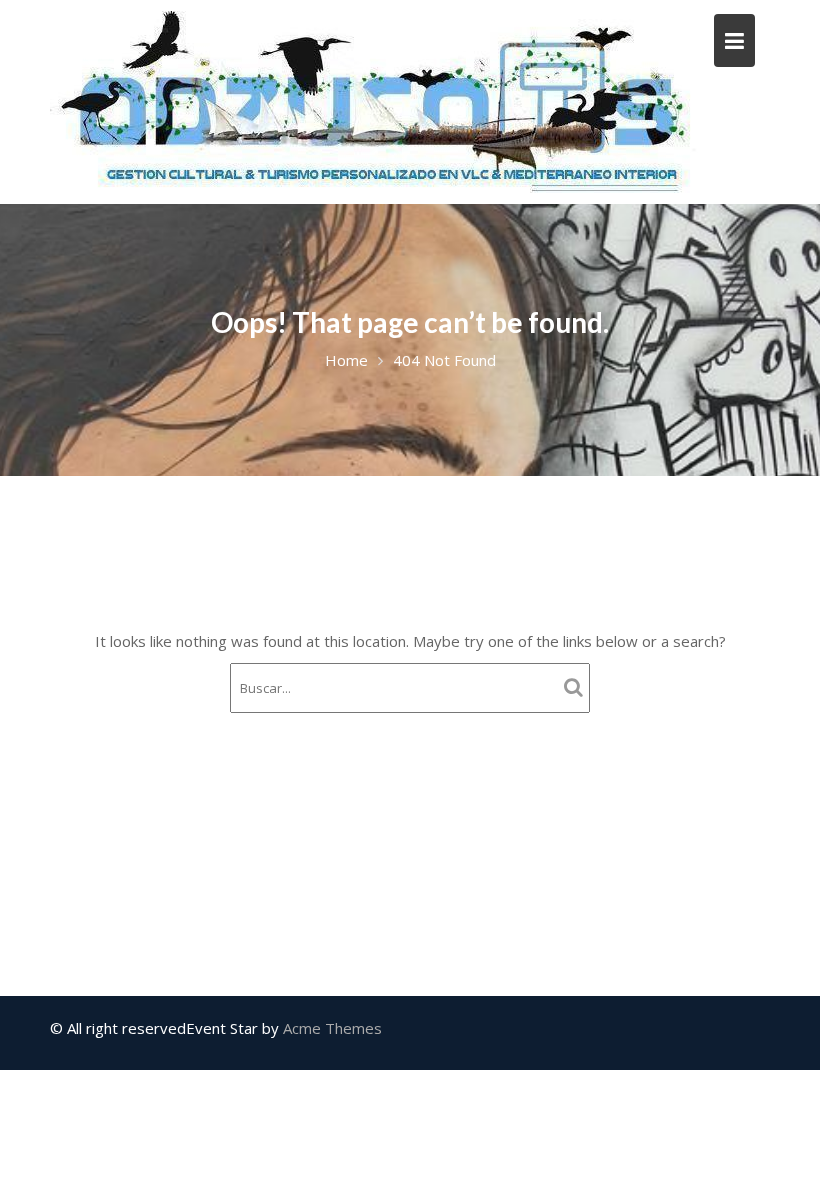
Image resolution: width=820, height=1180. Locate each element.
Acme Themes (332, 1028)
